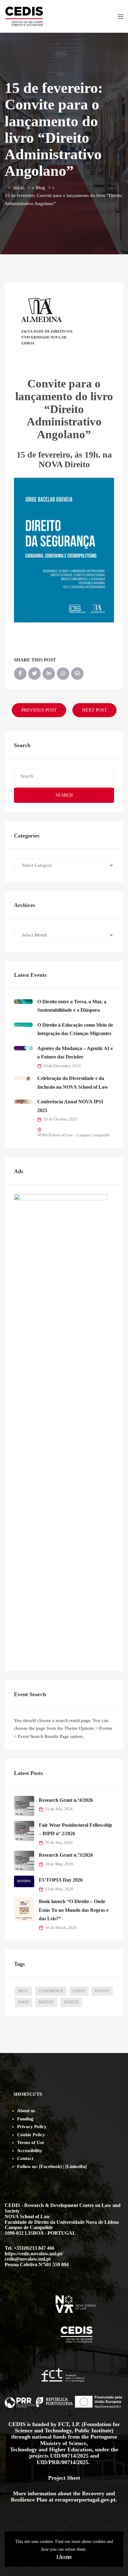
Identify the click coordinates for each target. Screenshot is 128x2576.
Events (102, 1991)
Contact (25, 2158)
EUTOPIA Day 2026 (61, 1880)
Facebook (50, 2166)
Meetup (46, 2002)
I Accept (64, 2557)
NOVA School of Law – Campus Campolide (74, 1135)
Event (79, 1991)
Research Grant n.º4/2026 (66, 1800)
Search (64, 795)
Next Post (94, 710)
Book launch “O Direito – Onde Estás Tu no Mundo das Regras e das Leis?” (74, 1910)
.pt (112, 2500)
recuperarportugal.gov (82, 2500)
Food (24, 2002)
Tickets (71, 2002)
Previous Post (39, 710)
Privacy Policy (32, 2127)
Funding (25, 2119)
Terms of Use (31, 2142)
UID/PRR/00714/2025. (64, 2462)
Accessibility (30, 2151)
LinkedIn (76, 2166)
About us (26, 2111)
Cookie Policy (31, 2135)
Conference (51, 1991)
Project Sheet (64, 2478)
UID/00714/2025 (70, 2456)
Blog (40, 188)
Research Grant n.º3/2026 (66, 1855)
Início (19, 188)
